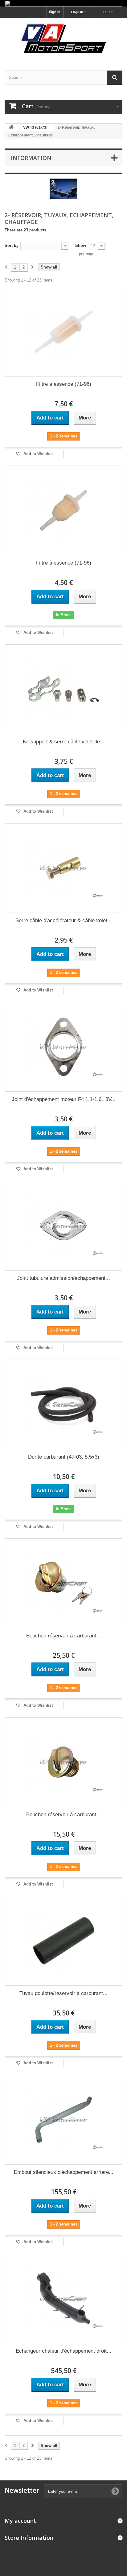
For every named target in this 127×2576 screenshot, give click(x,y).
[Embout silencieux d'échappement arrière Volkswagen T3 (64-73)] (63, 2120)
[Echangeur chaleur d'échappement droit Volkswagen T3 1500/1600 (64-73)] (63, 2299)
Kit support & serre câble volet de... (64, 742)
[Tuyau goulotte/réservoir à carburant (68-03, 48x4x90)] (63, 1941)
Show (81, 245)
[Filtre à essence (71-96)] (63, 332)
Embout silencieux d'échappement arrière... (64, 2172)
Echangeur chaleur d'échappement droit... (63, 2351)
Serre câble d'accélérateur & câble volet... (64, 920)
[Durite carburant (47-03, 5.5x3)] (63, 1404)
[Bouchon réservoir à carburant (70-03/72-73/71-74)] (63, 1762)
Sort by (12, 245)
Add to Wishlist (37, 454)
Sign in (55, 12)
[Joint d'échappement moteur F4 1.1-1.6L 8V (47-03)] (63, 1047)
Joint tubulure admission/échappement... (63, 1278)
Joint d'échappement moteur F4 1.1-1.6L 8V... (64, 1099)
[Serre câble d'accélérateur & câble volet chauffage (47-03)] (63, 868)
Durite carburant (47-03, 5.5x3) (64, 1457)
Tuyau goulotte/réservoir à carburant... (63, 1993)
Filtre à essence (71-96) (64, 384)
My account (20, 2521)
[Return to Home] (11, 128)
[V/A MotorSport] (63, 39)
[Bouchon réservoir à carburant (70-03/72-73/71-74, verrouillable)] (63, 1583)
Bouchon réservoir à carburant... (63, 1636)
